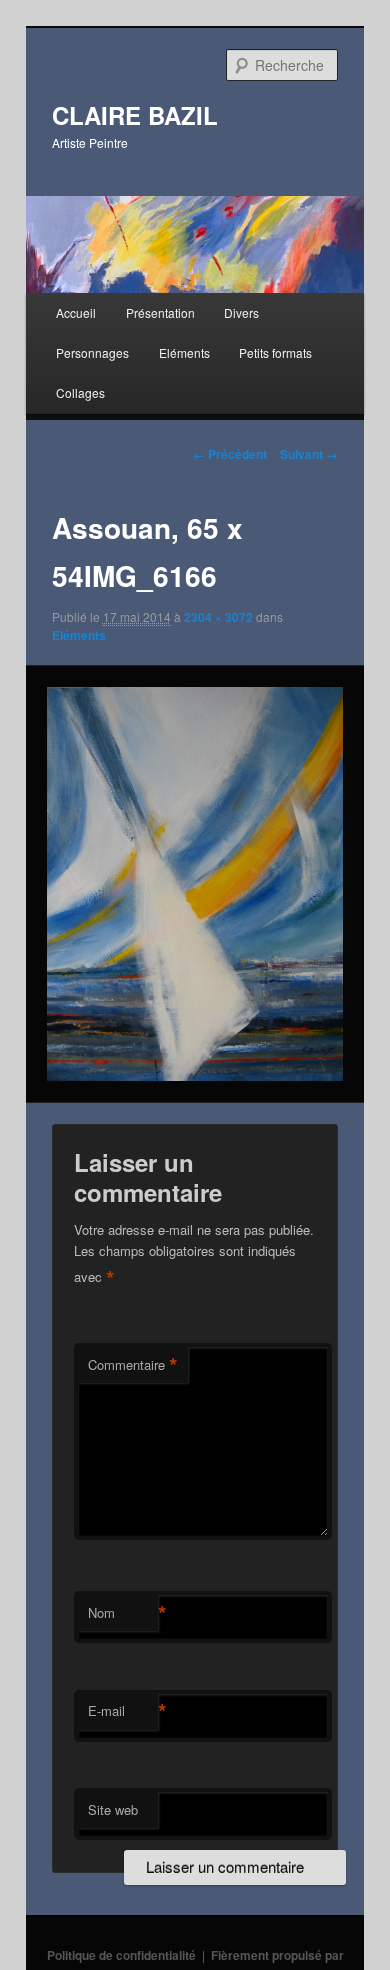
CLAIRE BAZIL (135, 115)
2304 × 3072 (218, 617)
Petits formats (275, 352)
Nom (123, 1613)
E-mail (123, 1711)
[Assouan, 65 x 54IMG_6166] (194, 884)
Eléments (184, 352)
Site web (113, 1809)
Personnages (92, 352)
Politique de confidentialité (121, 1955)
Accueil (76, 312)
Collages (80, 392)
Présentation (160, 312)
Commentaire (133, 1365)
